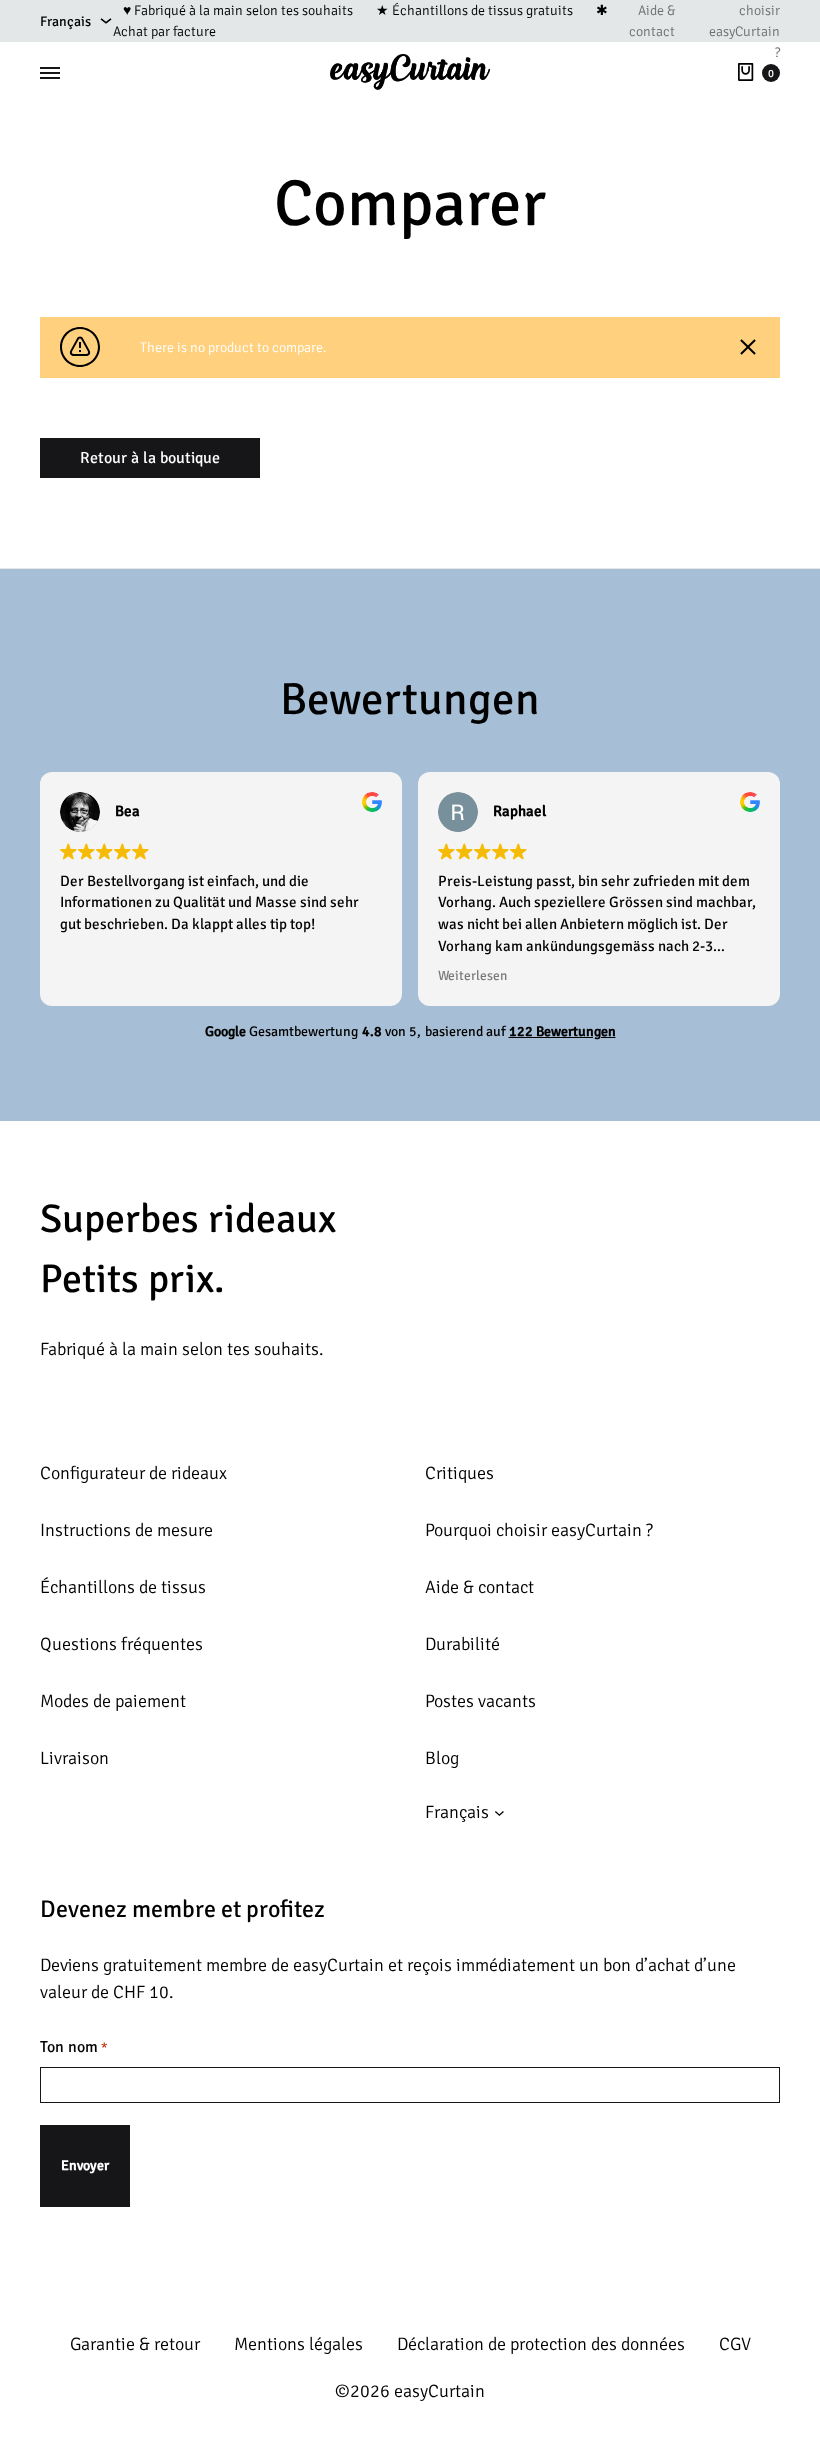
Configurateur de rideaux (133, 1473)
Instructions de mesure (126, 1530)
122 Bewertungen (562, 1031)
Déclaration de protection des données (541, 2344)
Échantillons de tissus (123, 1587)
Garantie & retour (135, 2344)
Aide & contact (652, 21)
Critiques (459, 1473)
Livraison (74, 1758)
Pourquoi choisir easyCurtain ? (539, 1530)
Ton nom (74, 2047)
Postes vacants (480, 1701)
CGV (735, 2344)
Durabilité (462, 1644)
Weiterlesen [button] (472, 975)
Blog (442, 1758)
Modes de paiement (113, 1701)
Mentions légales (298, 2344)
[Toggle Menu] (50, 73)
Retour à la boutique (150, 458)
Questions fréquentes (121, 1644)
